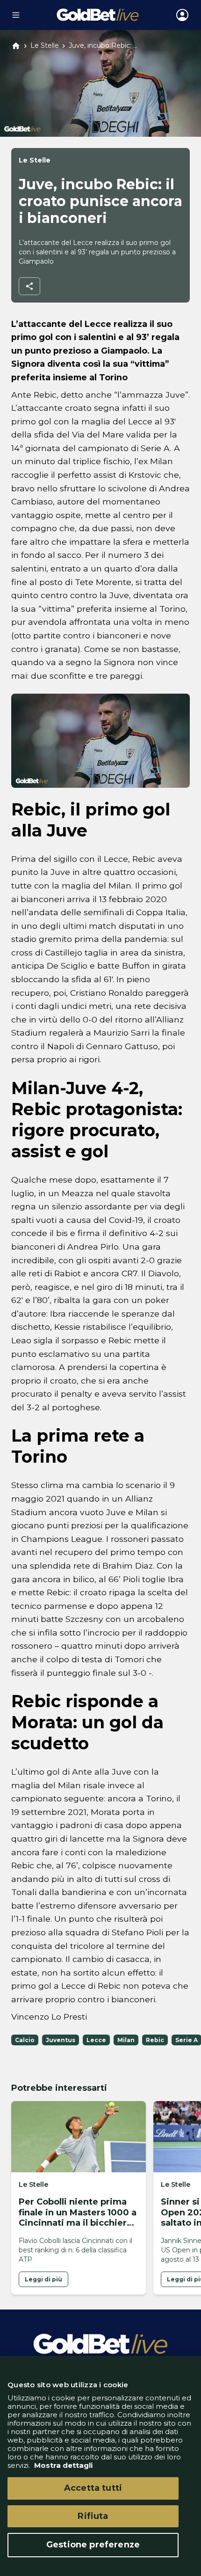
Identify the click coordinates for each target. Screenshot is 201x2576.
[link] (43, 2279)
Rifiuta (93, 2516)
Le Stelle (45, 46)
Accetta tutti (93, 2488)
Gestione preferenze (93, 2545)
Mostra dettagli (62, 2465)
